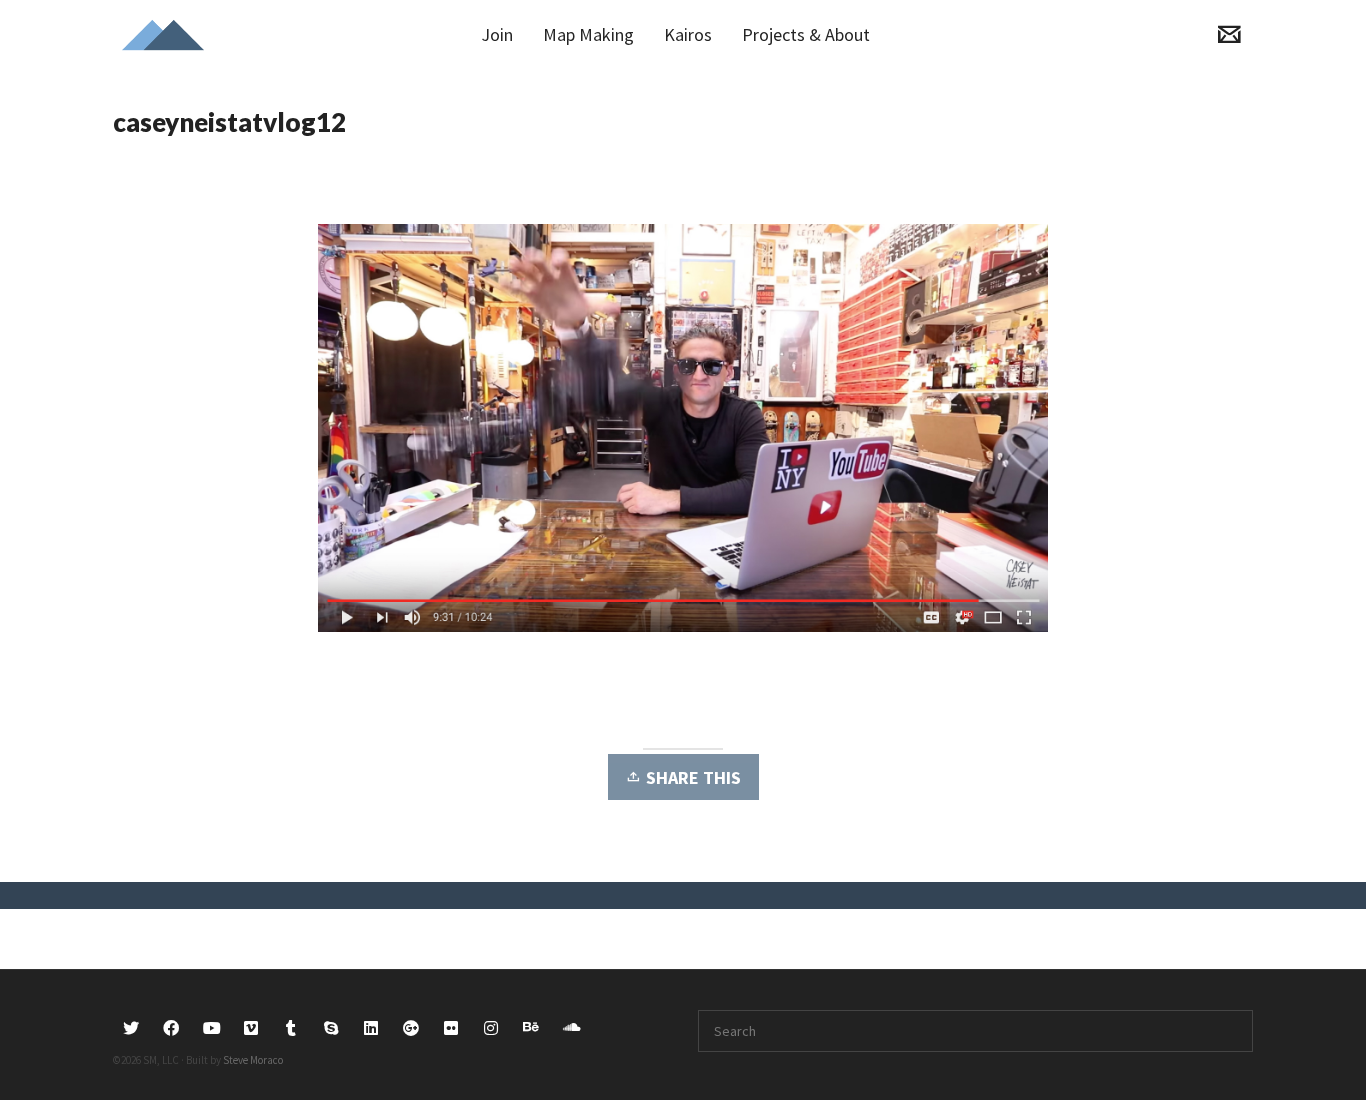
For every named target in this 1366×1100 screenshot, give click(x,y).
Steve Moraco (253, 1060)
